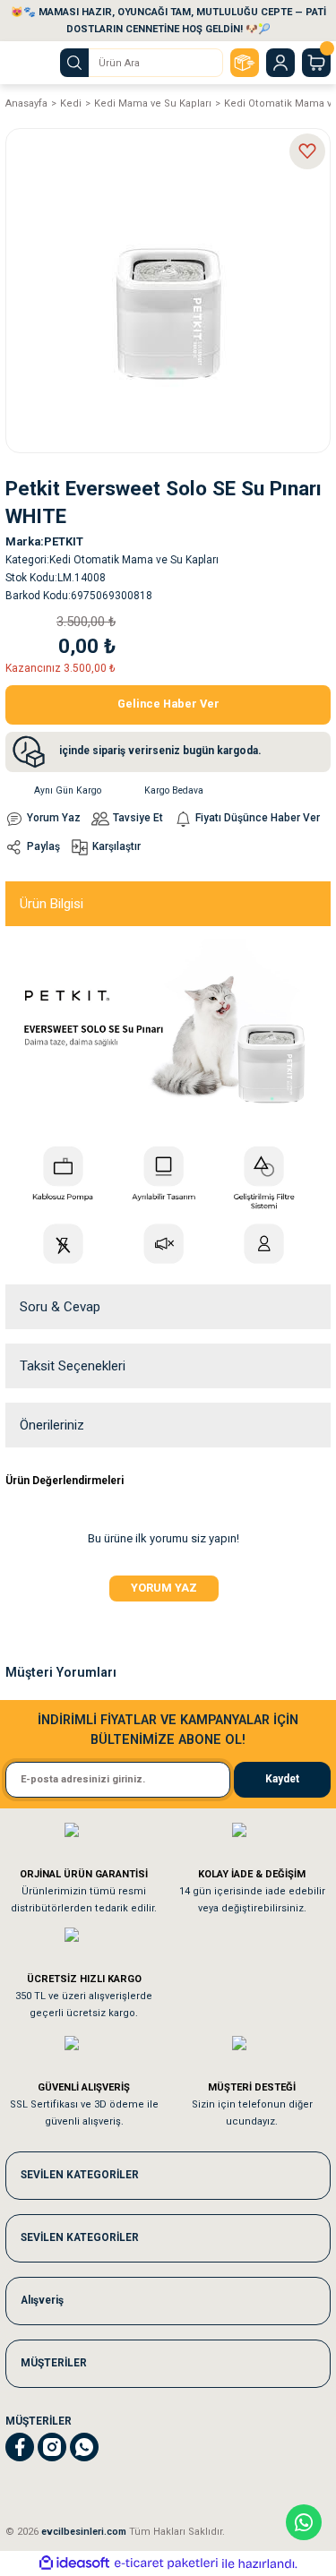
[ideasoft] (74, 2563)
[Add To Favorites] (307, 151)
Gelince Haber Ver (168, 704)
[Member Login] (280, 63)
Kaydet (282, 1779)
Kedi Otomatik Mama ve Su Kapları (134, 560)
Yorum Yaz (164, 1588)
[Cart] (316, 63)
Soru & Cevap (60, 1307)
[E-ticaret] (166, 2563)
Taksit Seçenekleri (73, 1366)
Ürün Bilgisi (52, 904)
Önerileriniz (52, 1425)
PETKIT (64, 541)
